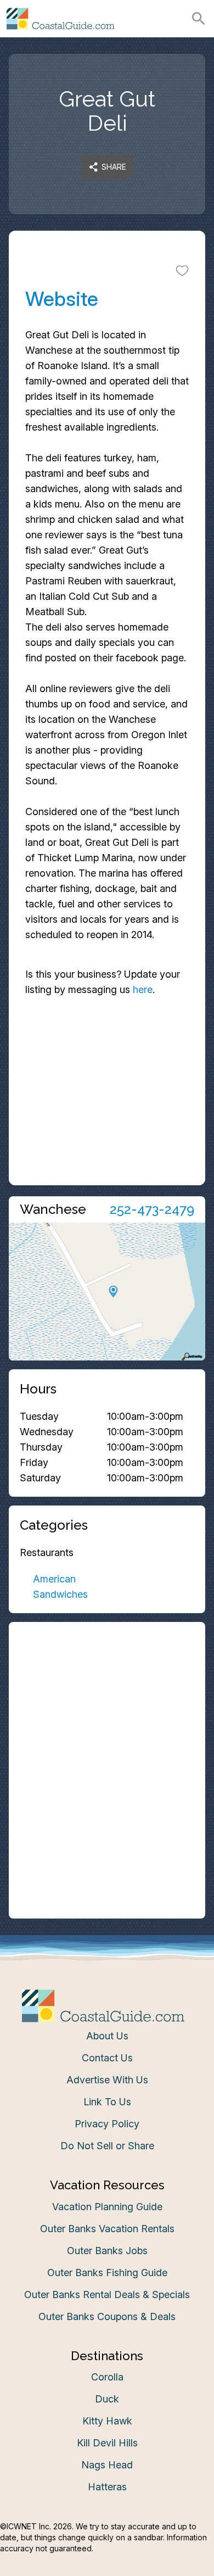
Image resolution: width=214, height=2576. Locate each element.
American (54, 1579)
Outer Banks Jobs (107, 2251)
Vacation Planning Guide (107, 2207)
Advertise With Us (107, 2080)
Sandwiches (60, 1594)
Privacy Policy (107, 2124)
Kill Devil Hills (107, 2443)
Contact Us (107, 2058)
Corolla (107, 2377)
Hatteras (107, 2487)
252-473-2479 (152, 1209)
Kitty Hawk (107, 2421)
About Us (107, 2036)
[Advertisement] (107, 1084)
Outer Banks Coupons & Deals (107, 2316)
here (143, 989)
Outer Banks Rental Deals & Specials (107, 2295)
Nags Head (107, 2465)
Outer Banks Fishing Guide (107, 2273)
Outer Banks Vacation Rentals (107, 2229)
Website (62, 299)
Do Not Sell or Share (107, 2146)
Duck (107, 2399)
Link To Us (107, 2102)
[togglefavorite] (182, 270)
